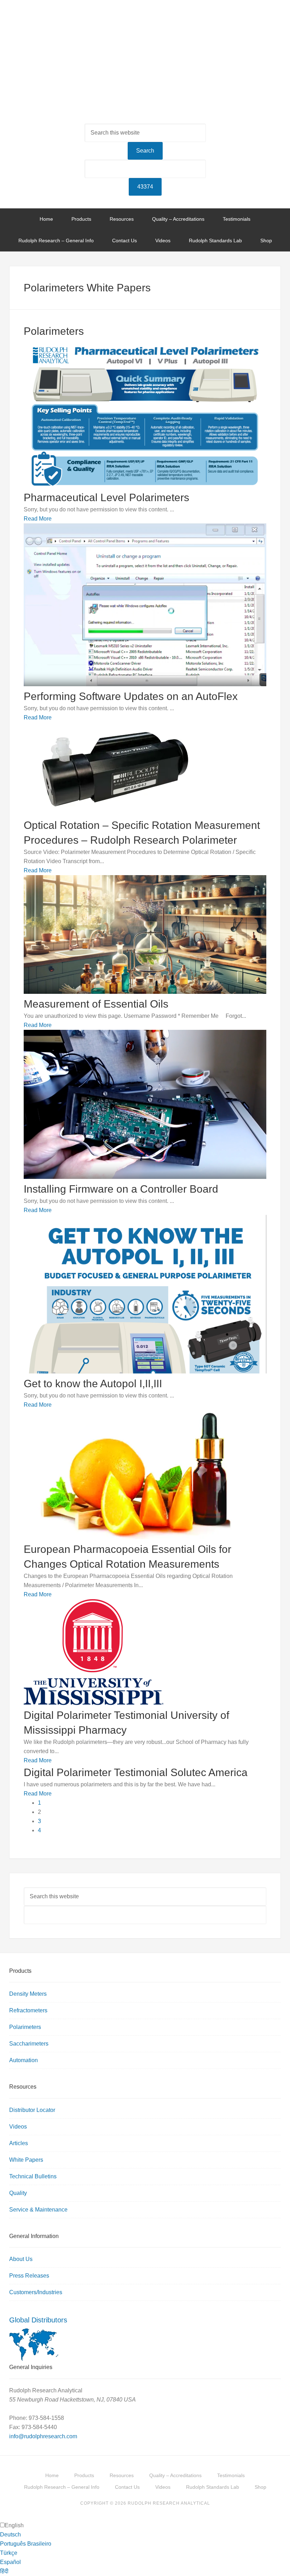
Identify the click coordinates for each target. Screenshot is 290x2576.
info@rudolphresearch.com (43, 2436)
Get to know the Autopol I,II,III (93, 1384)
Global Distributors (38, 2320)
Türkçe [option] (9, 2553)
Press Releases (29, 2276)
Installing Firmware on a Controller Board (121, 1189)
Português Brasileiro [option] (26, 2544)
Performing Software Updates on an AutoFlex (131, 696)
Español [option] (10, 2562)
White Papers (26, 2160)
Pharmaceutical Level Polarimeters (106, 497)
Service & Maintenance (38, 2210)
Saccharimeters (29, 2044)
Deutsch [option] (10, 2535)
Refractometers (28, 2010)
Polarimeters (25, 2027)
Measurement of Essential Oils (96, 1004)
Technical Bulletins (33, 2176)
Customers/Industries (36, 2292)
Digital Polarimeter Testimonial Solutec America (136, 1772)
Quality (18, 2193)
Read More (38, 519)
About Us (21, 2259)
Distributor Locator (32, 2110)
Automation (24, 2060)
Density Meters (28, 1994)
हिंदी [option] (4, 2571)
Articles (19, 2143)
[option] (145, 2535)
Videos (18, 2127)
